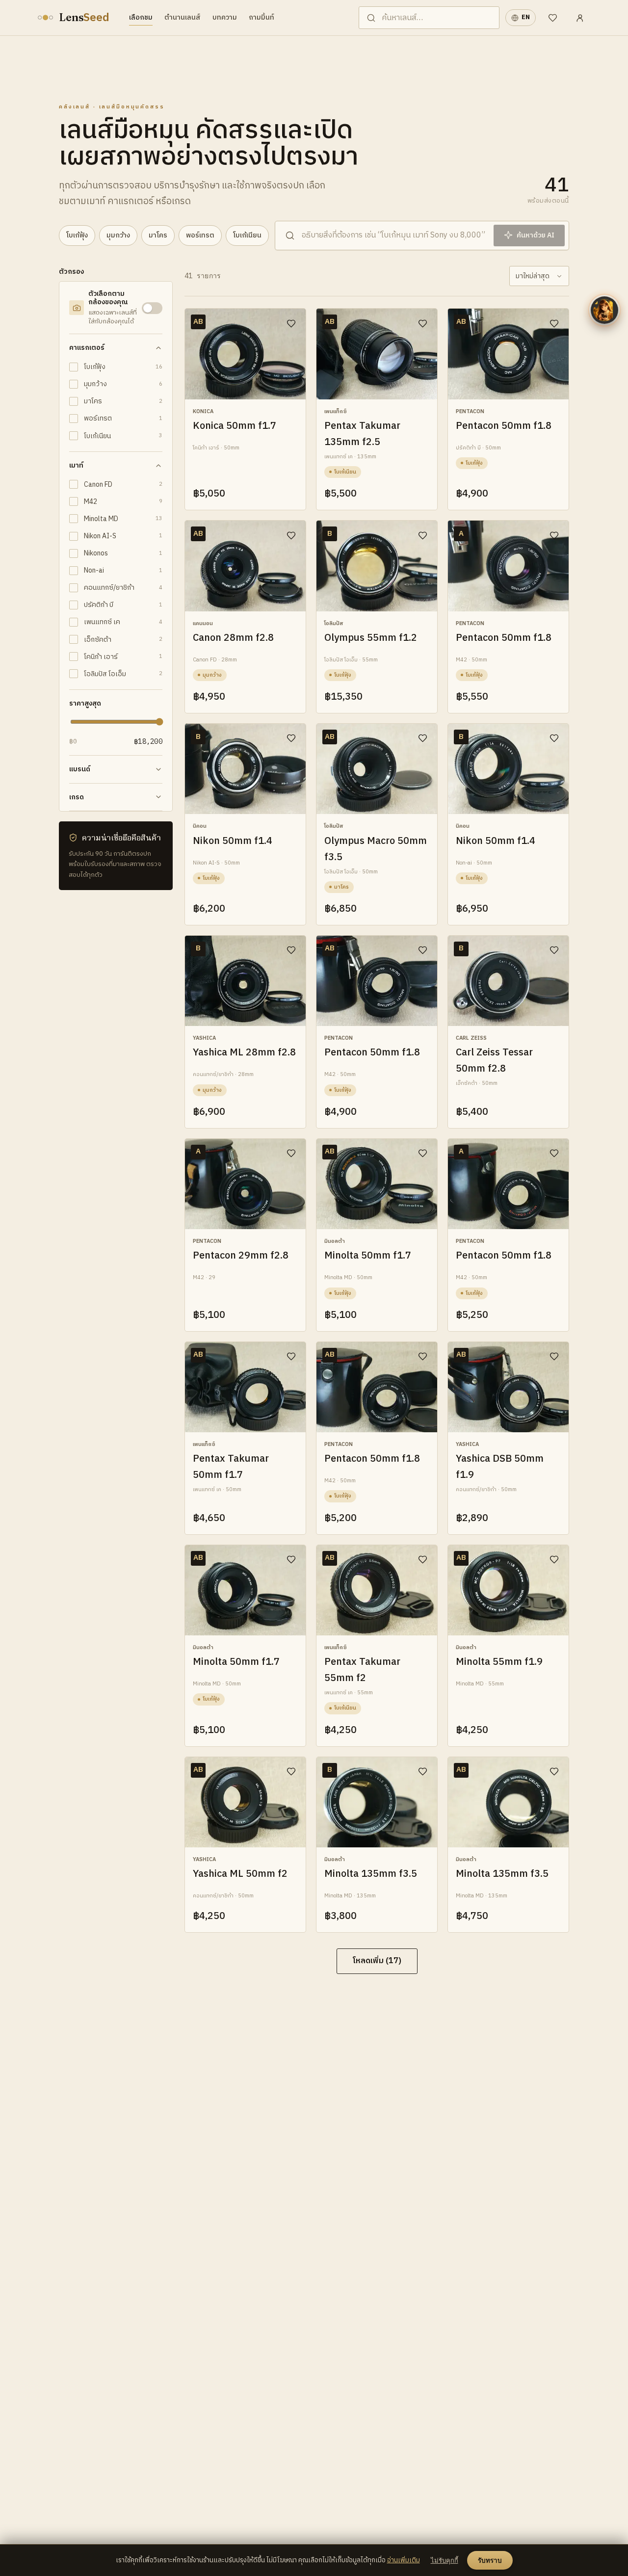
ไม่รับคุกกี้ (445, 2561)
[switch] (152, 308)
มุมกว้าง (118, 235)
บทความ (225, 17)
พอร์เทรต (200, 235)
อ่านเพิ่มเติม (404, 2560)
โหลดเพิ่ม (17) (377, 1961)
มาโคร (158, 235)
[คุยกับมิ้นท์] (604, 310)
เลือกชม (141, 17)
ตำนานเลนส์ (183, 17)
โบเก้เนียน (247, 235)
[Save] (291, 323)
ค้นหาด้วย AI (536, 235)
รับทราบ (490, 2561)
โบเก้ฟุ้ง (77, 235)
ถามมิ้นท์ (262, 17)
